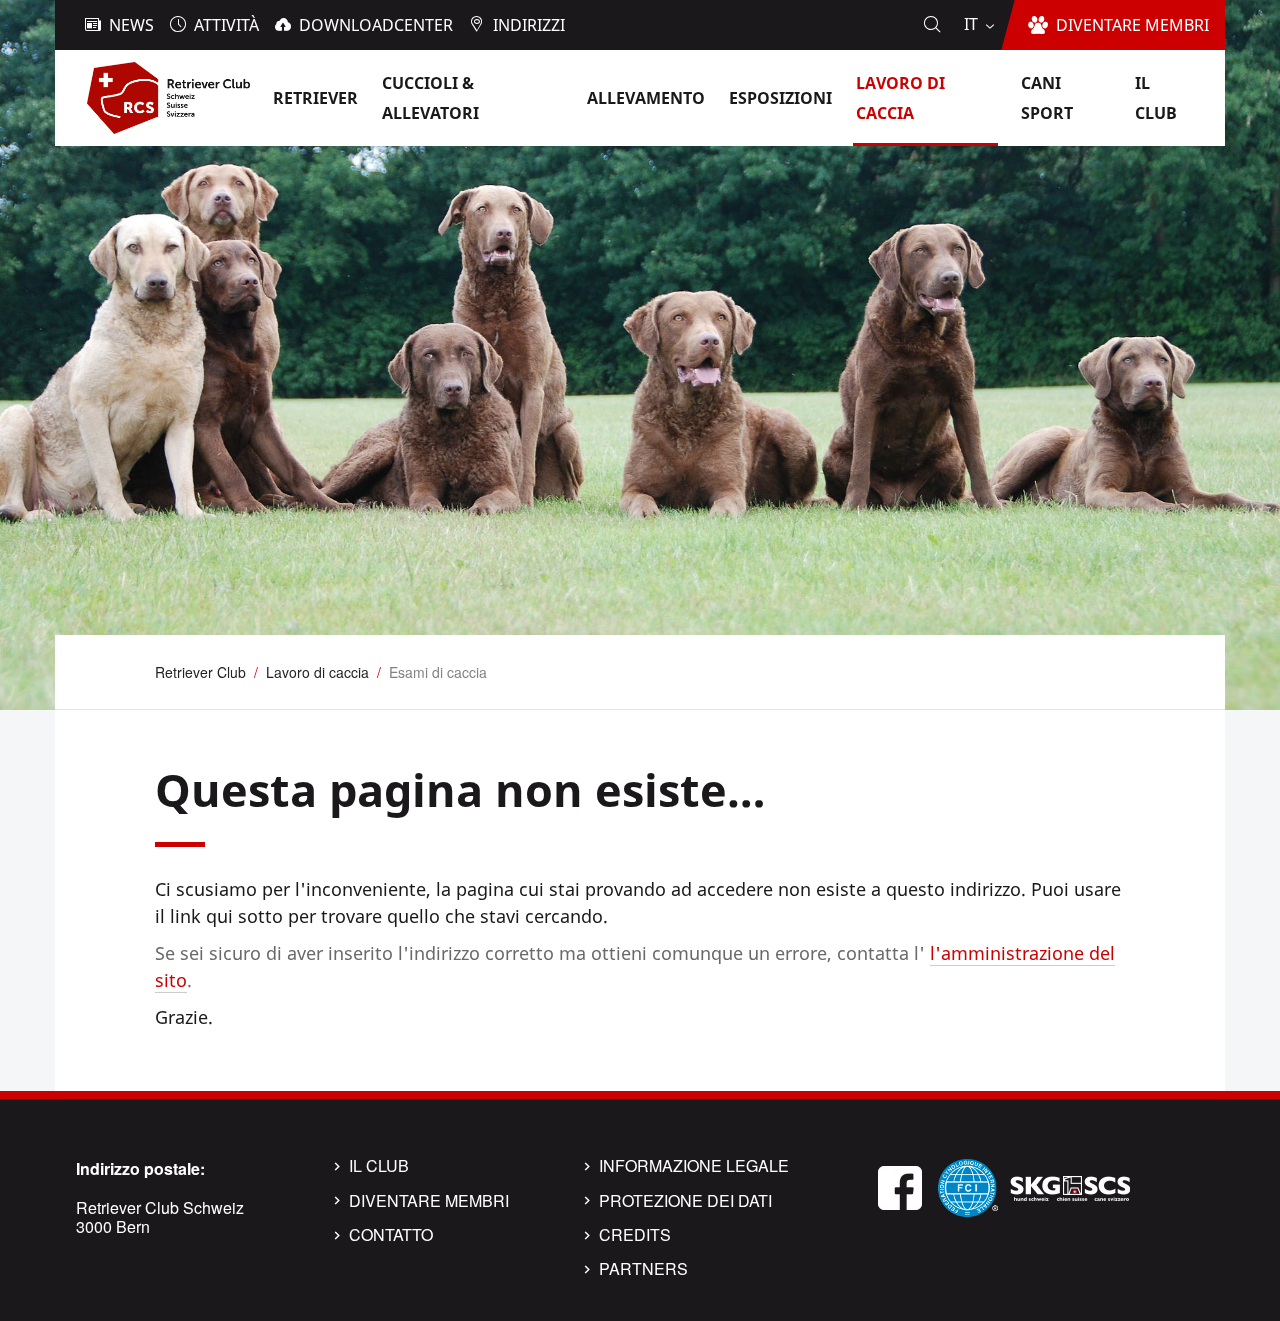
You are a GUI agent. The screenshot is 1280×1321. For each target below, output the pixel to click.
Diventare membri (429, 1201)
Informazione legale (694, 1166)
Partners (643, 1269)
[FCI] (968, 1185)
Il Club (379, 1166)
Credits (635, 1235)
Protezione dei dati (685, 1201)
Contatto (391, 1235)
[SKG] (1070, 1185)
